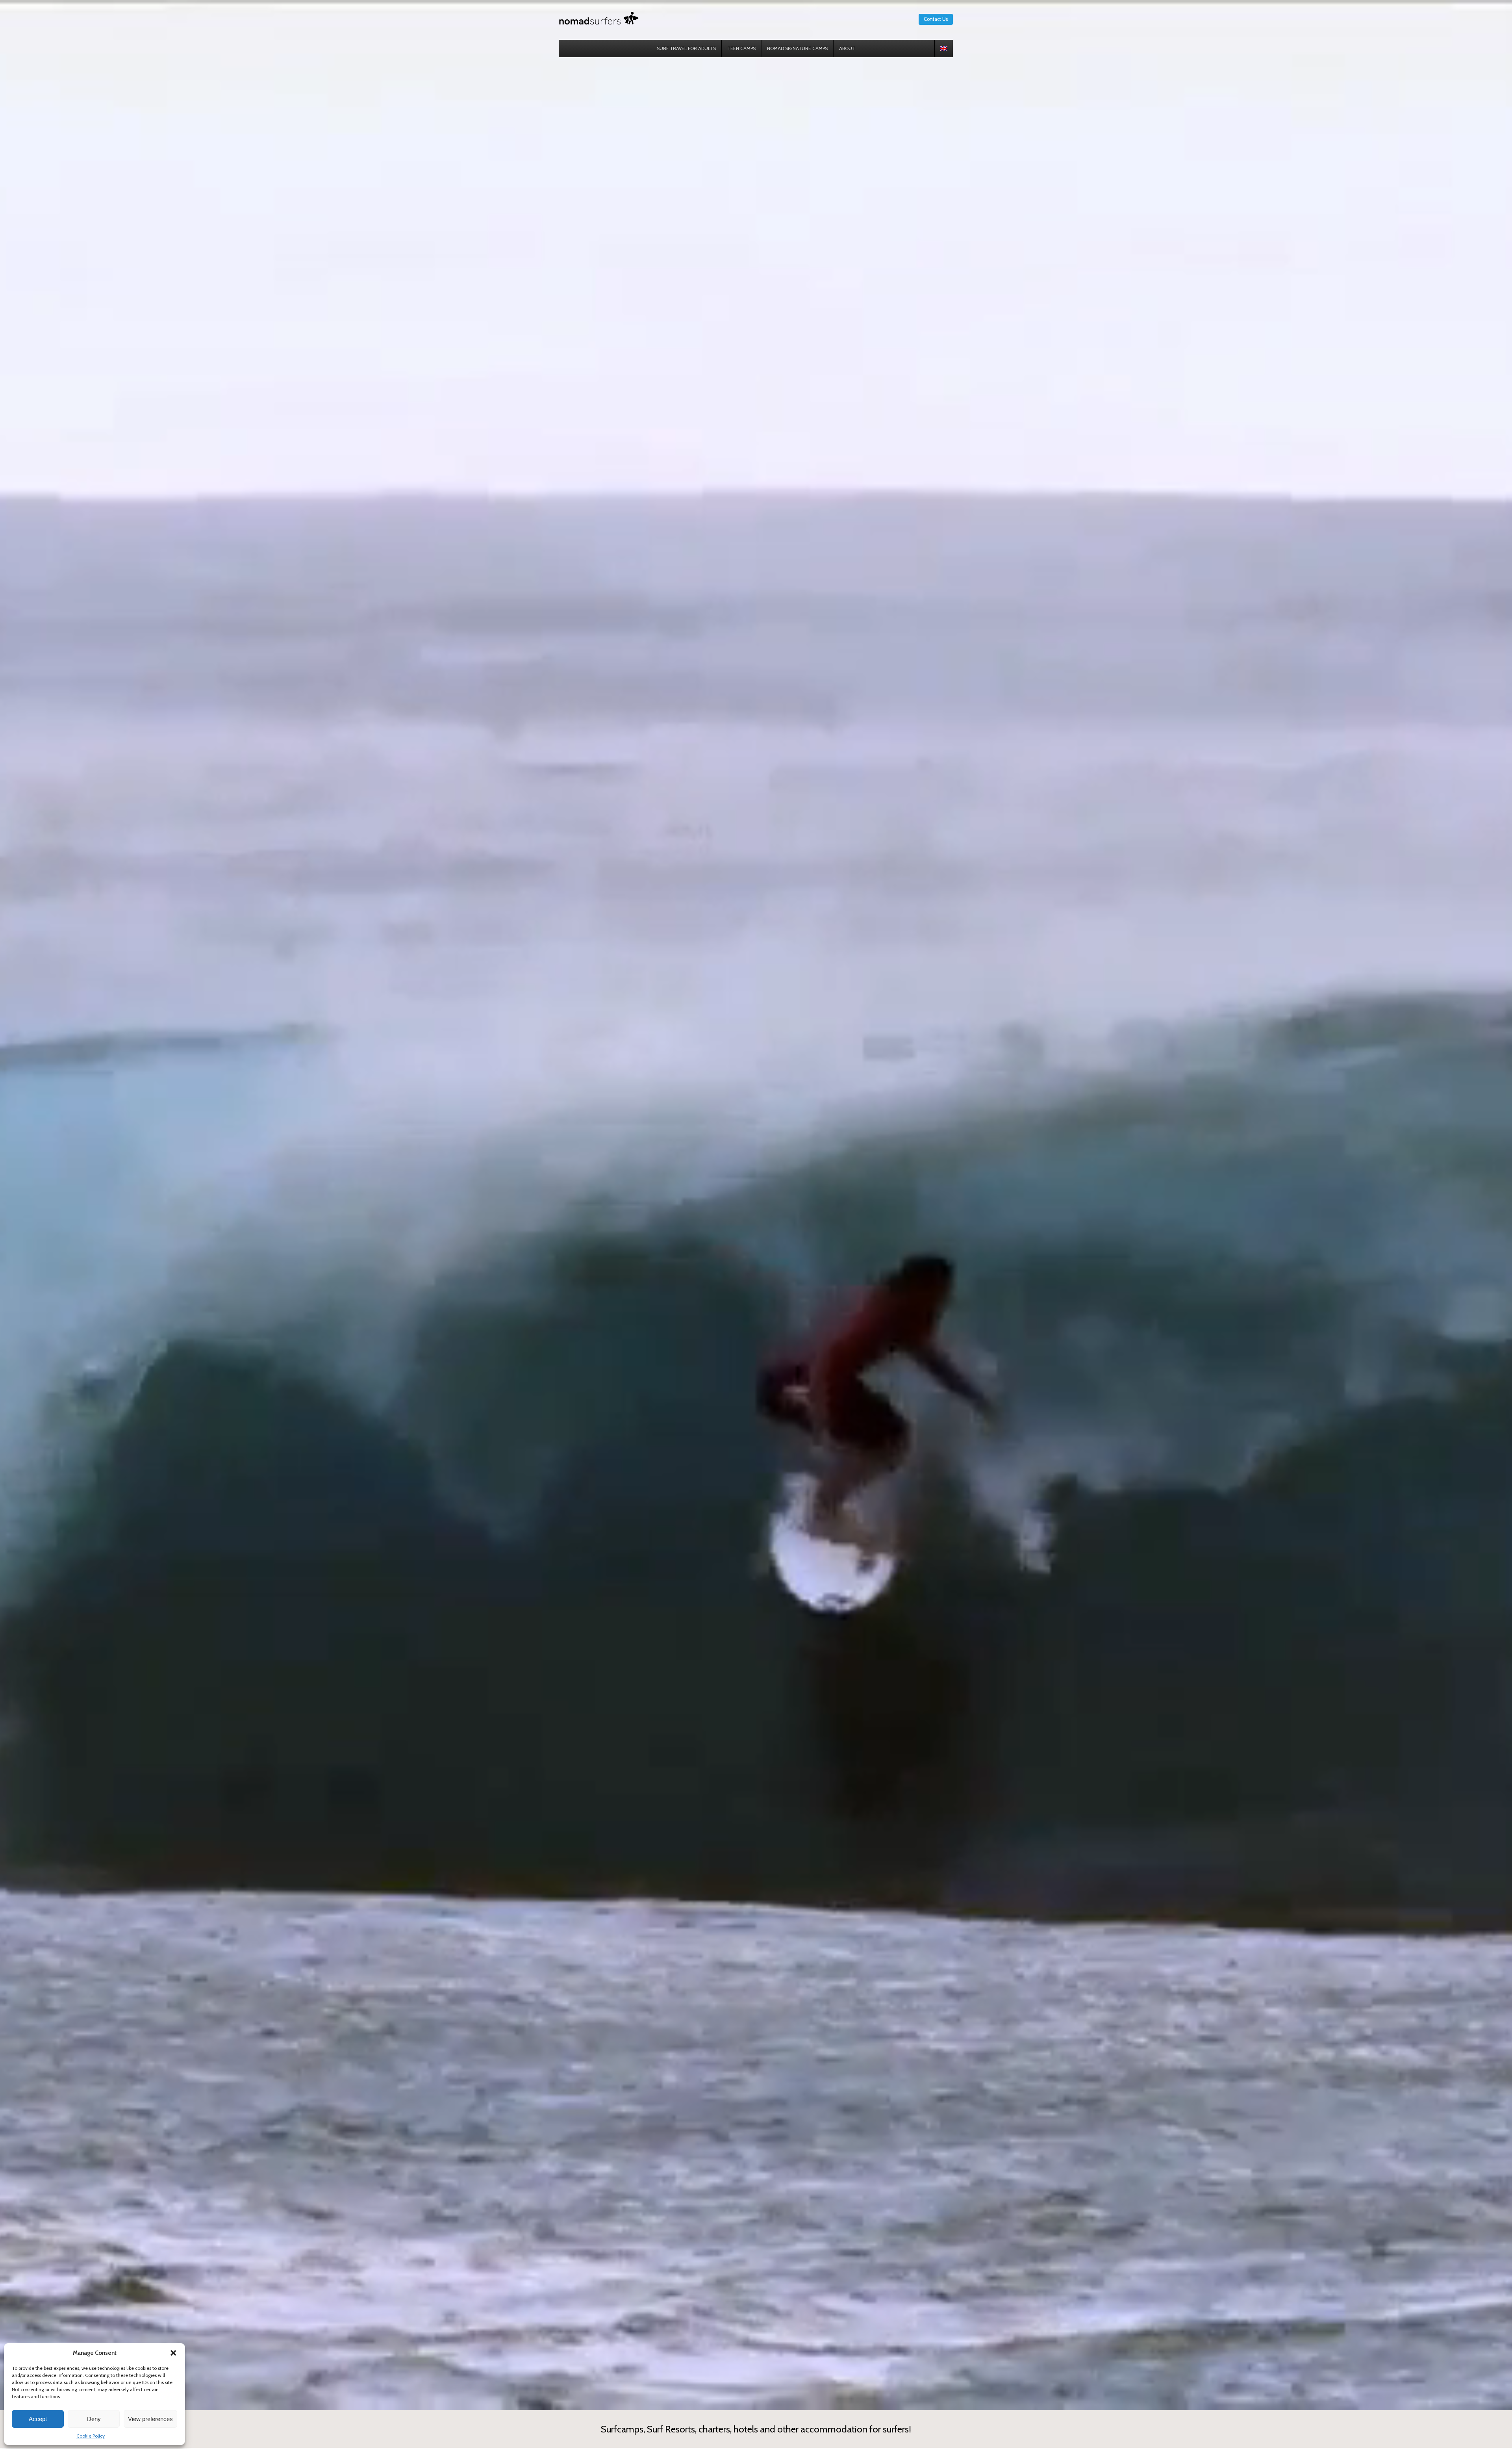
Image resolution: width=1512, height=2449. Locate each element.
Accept (38, 2419)
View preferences (150, 2419)
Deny (94, 2419)
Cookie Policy (91, 2436)
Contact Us (936, 19)
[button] (173, 2353)
